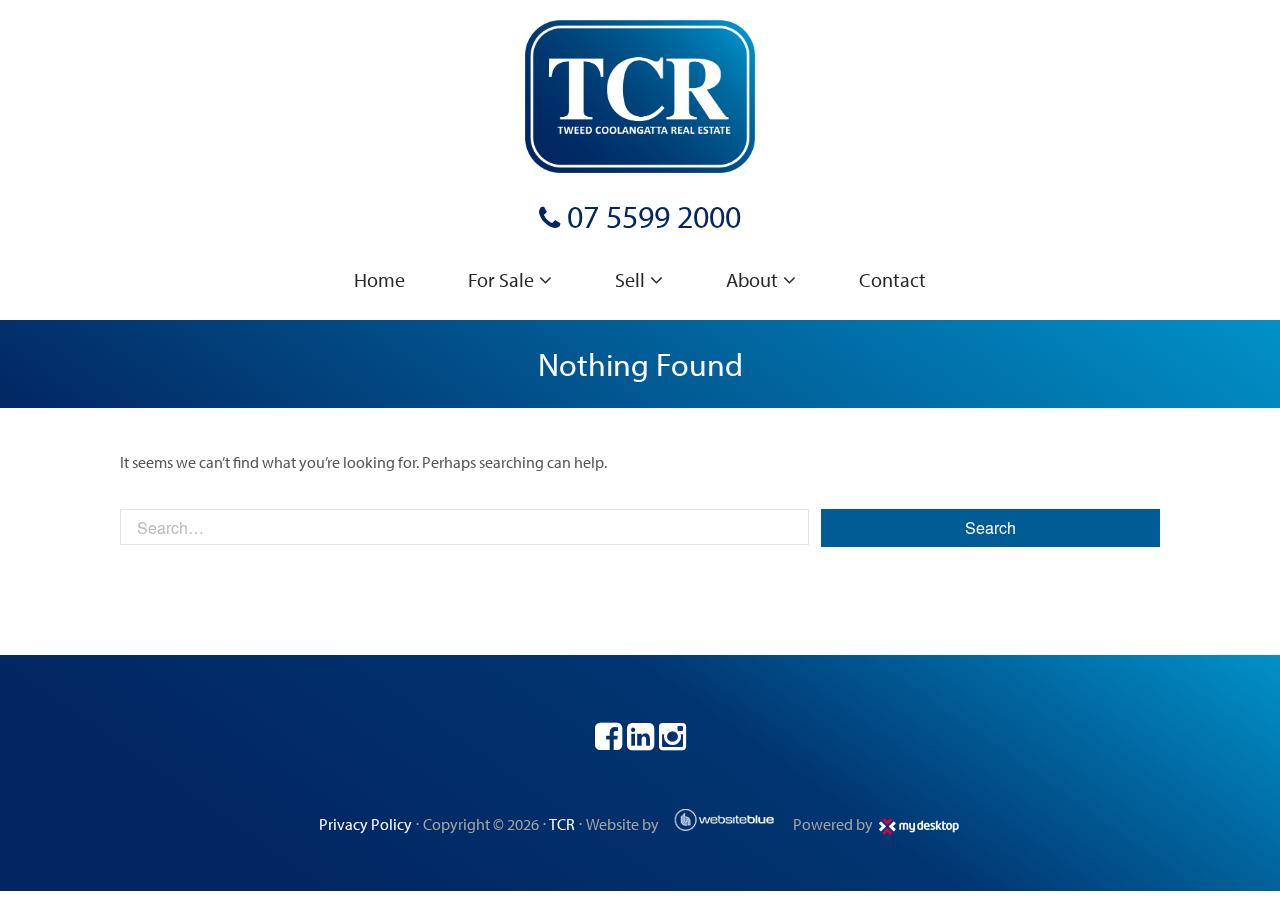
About (752, 279)
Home (379, 279)
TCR (562, 824)
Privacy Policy (365, 824)
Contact (892, 279)
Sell (630, 279)
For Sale (501, 279)
